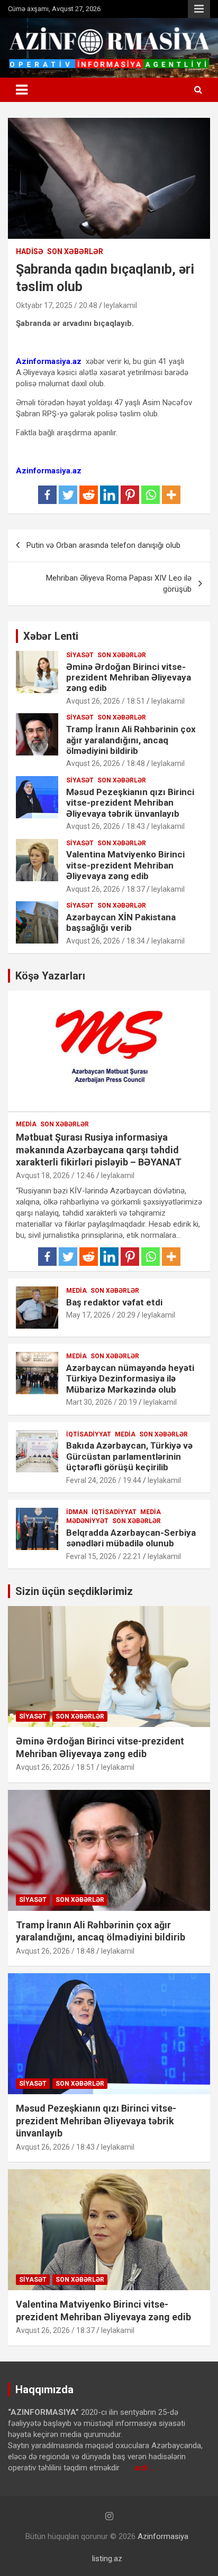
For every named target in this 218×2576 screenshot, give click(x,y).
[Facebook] (47, 495)
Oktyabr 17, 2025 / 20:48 (57, 305)
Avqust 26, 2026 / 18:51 (106, 701)
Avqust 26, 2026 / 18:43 (106, 826)
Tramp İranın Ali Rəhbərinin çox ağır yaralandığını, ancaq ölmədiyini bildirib (131, 740)
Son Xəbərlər (75, 251)
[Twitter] (68, 495)
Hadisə (30, 251)
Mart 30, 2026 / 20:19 (102, 1402)
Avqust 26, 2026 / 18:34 (106, 941)
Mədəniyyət (87, 1521)
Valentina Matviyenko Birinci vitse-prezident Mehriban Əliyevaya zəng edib (125, 865)
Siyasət (80, 655)
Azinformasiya (163, 2536)
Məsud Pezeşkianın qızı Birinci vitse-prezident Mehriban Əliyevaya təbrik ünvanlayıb (130, 803)
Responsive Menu (199, 9)
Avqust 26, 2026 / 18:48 (106, 763)
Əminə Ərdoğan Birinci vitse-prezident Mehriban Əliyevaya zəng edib (129, 678)
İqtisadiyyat (89, 1434)
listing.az (107, 2559)
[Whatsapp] (151, 495)
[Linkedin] (109, 495)
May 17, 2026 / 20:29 (101, 1315)
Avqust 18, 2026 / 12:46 (55, 1175)
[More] (171, 495)
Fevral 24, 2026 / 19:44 (104, 1480)
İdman (77, 1512)
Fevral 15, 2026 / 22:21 (104, 1556)
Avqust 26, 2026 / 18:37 (106, 889)
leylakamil (120, 305)
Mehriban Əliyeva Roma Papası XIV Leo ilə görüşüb (119, 584)
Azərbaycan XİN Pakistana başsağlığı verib (121, 922)
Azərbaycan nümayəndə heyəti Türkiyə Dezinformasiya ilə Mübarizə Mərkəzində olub (130, 1379)
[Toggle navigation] (22, 90)
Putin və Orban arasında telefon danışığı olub (103, 545)
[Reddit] (89, 495)
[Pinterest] (130, 495)
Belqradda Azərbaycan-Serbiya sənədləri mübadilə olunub (131, 1538)
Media (26, 1124)
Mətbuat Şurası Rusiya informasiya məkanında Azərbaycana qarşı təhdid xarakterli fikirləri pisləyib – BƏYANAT (99, 1150)
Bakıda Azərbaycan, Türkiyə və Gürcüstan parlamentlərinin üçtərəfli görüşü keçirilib (129, 1456)
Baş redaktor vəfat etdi (114, 1302)
